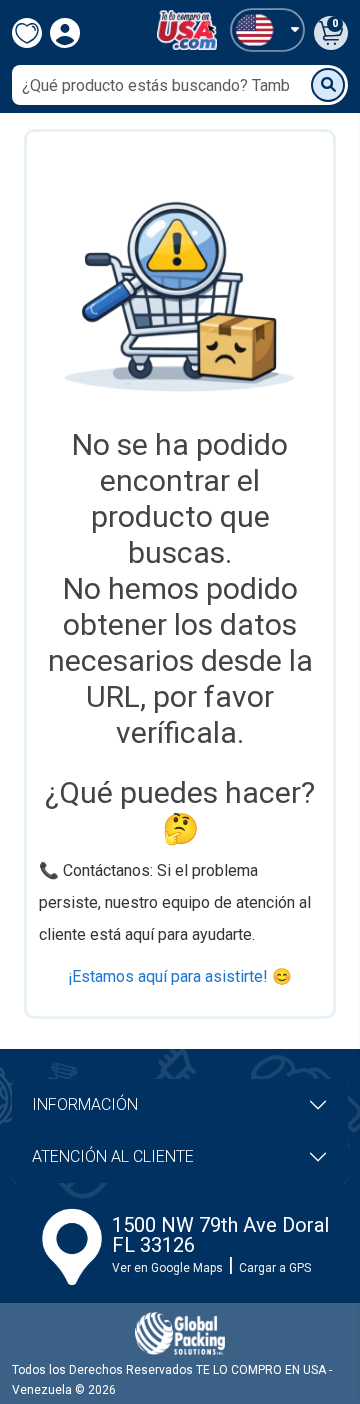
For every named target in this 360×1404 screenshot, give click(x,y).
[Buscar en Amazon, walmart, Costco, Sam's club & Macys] (328, 85)
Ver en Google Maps (167, 1268)
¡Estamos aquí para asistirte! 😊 (180, 976)
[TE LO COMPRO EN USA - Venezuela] (187, 30)
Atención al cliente (113, 1156)
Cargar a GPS (275, 1268)
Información (85, 1104)
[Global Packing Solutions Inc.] (180, 1333)
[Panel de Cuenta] (267, 30)
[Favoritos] (27, 33)
